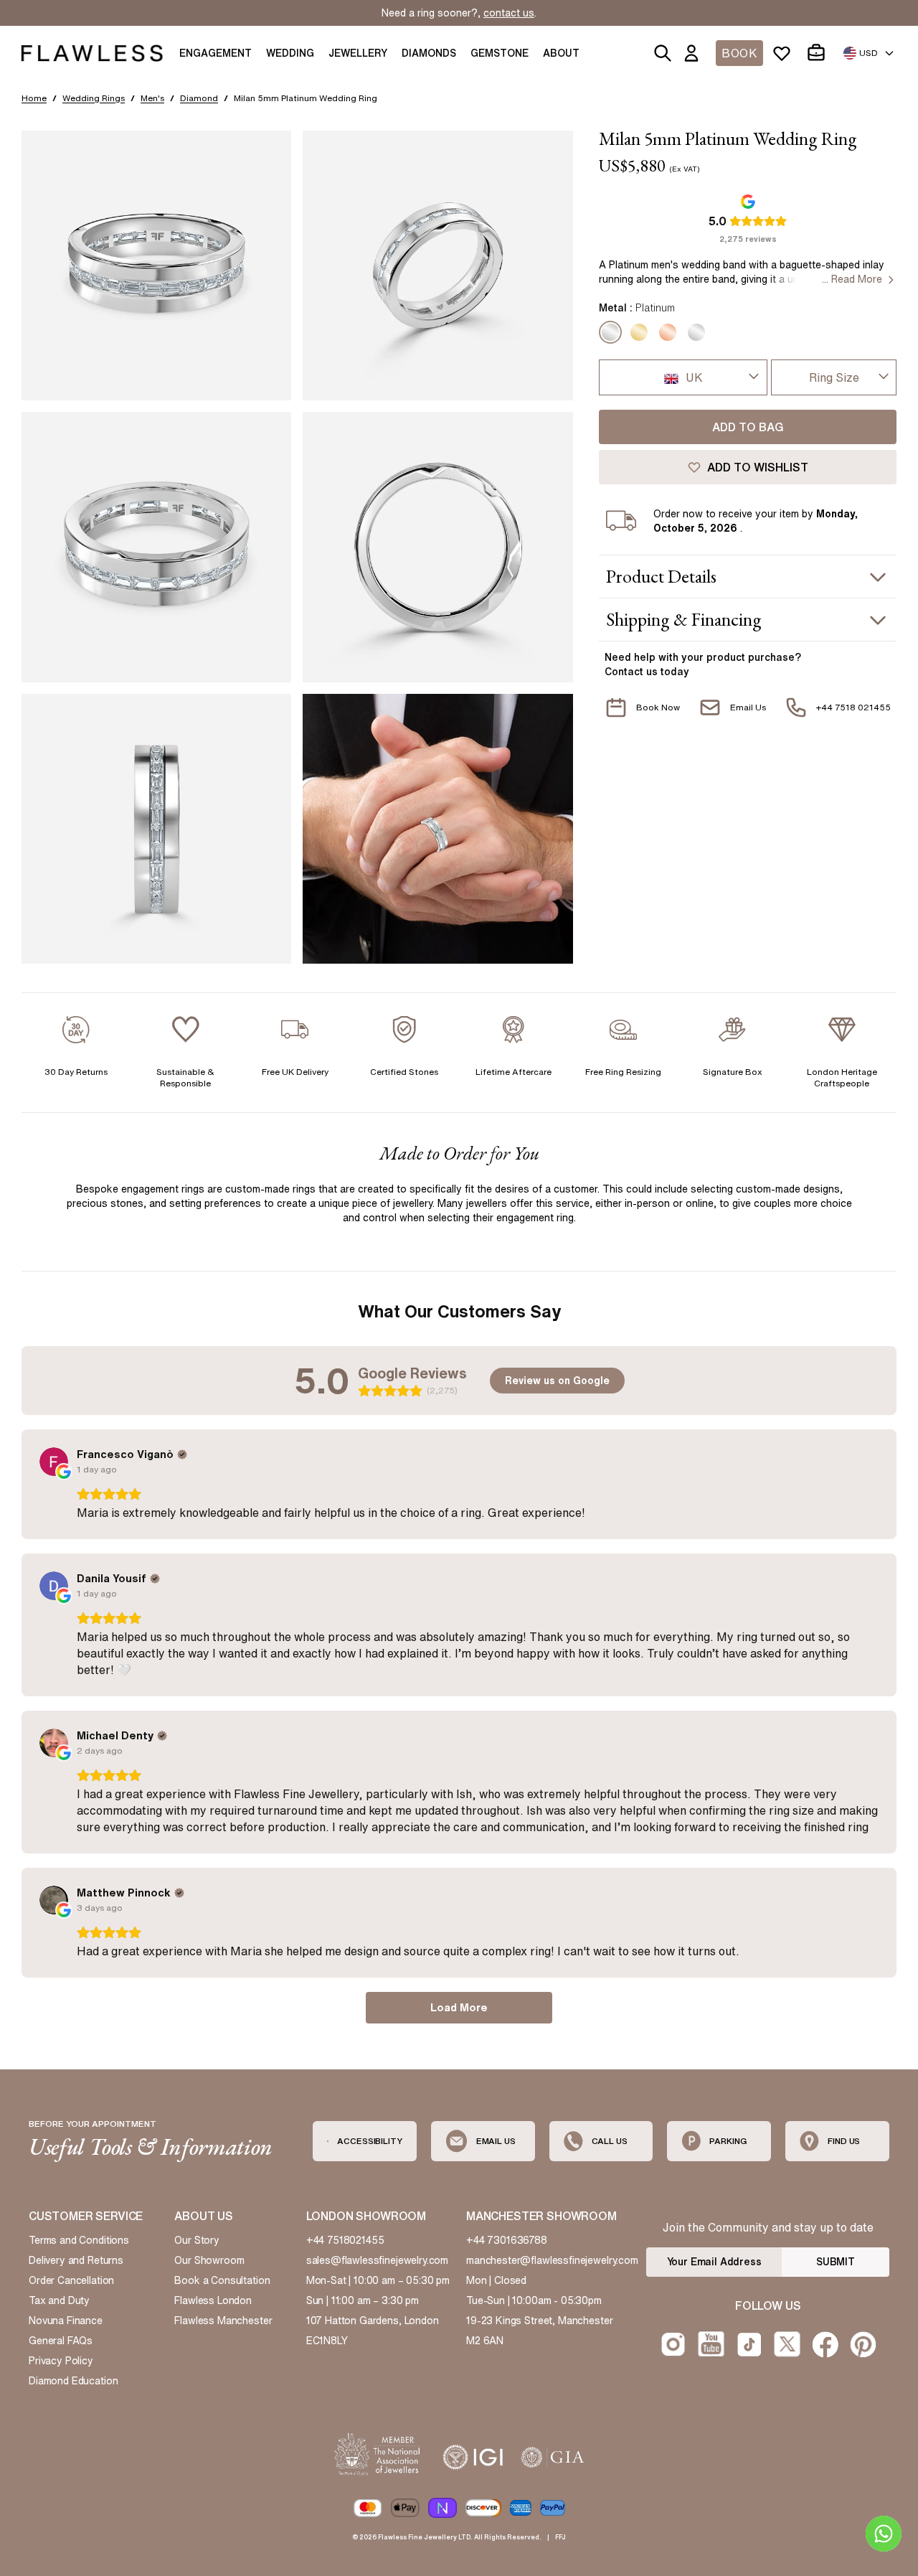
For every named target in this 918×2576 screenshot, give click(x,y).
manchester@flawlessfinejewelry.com (552, 2260)
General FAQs (61, 2341)
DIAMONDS (429, 53)
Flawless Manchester (223, 2321)
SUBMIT (836, 2262)
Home (34, 98)
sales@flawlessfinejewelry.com (378, 2260)
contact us (509, 13)
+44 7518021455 (345, 2240)
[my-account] (694, 53)
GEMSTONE (500, 53)
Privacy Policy (61, 2361)
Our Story (197, 2240)
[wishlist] (785, 53)
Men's (152, 98)
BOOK (739, 53)
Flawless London (213, 2300)
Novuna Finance (66, 2321)
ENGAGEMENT (216, 53)
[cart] (819, 53)
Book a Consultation (222, 2280)
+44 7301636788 (507, 2240)
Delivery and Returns (76, 2260)
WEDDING (290, 53)
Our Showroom (209, 2260)
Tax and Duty (59, 2300)
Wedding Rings (94, 98)
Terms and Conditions (79, 2240)
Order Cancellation (71, 2280)
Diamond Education (73, 2381)
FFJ (560, 2537)
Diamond (199, 98)
